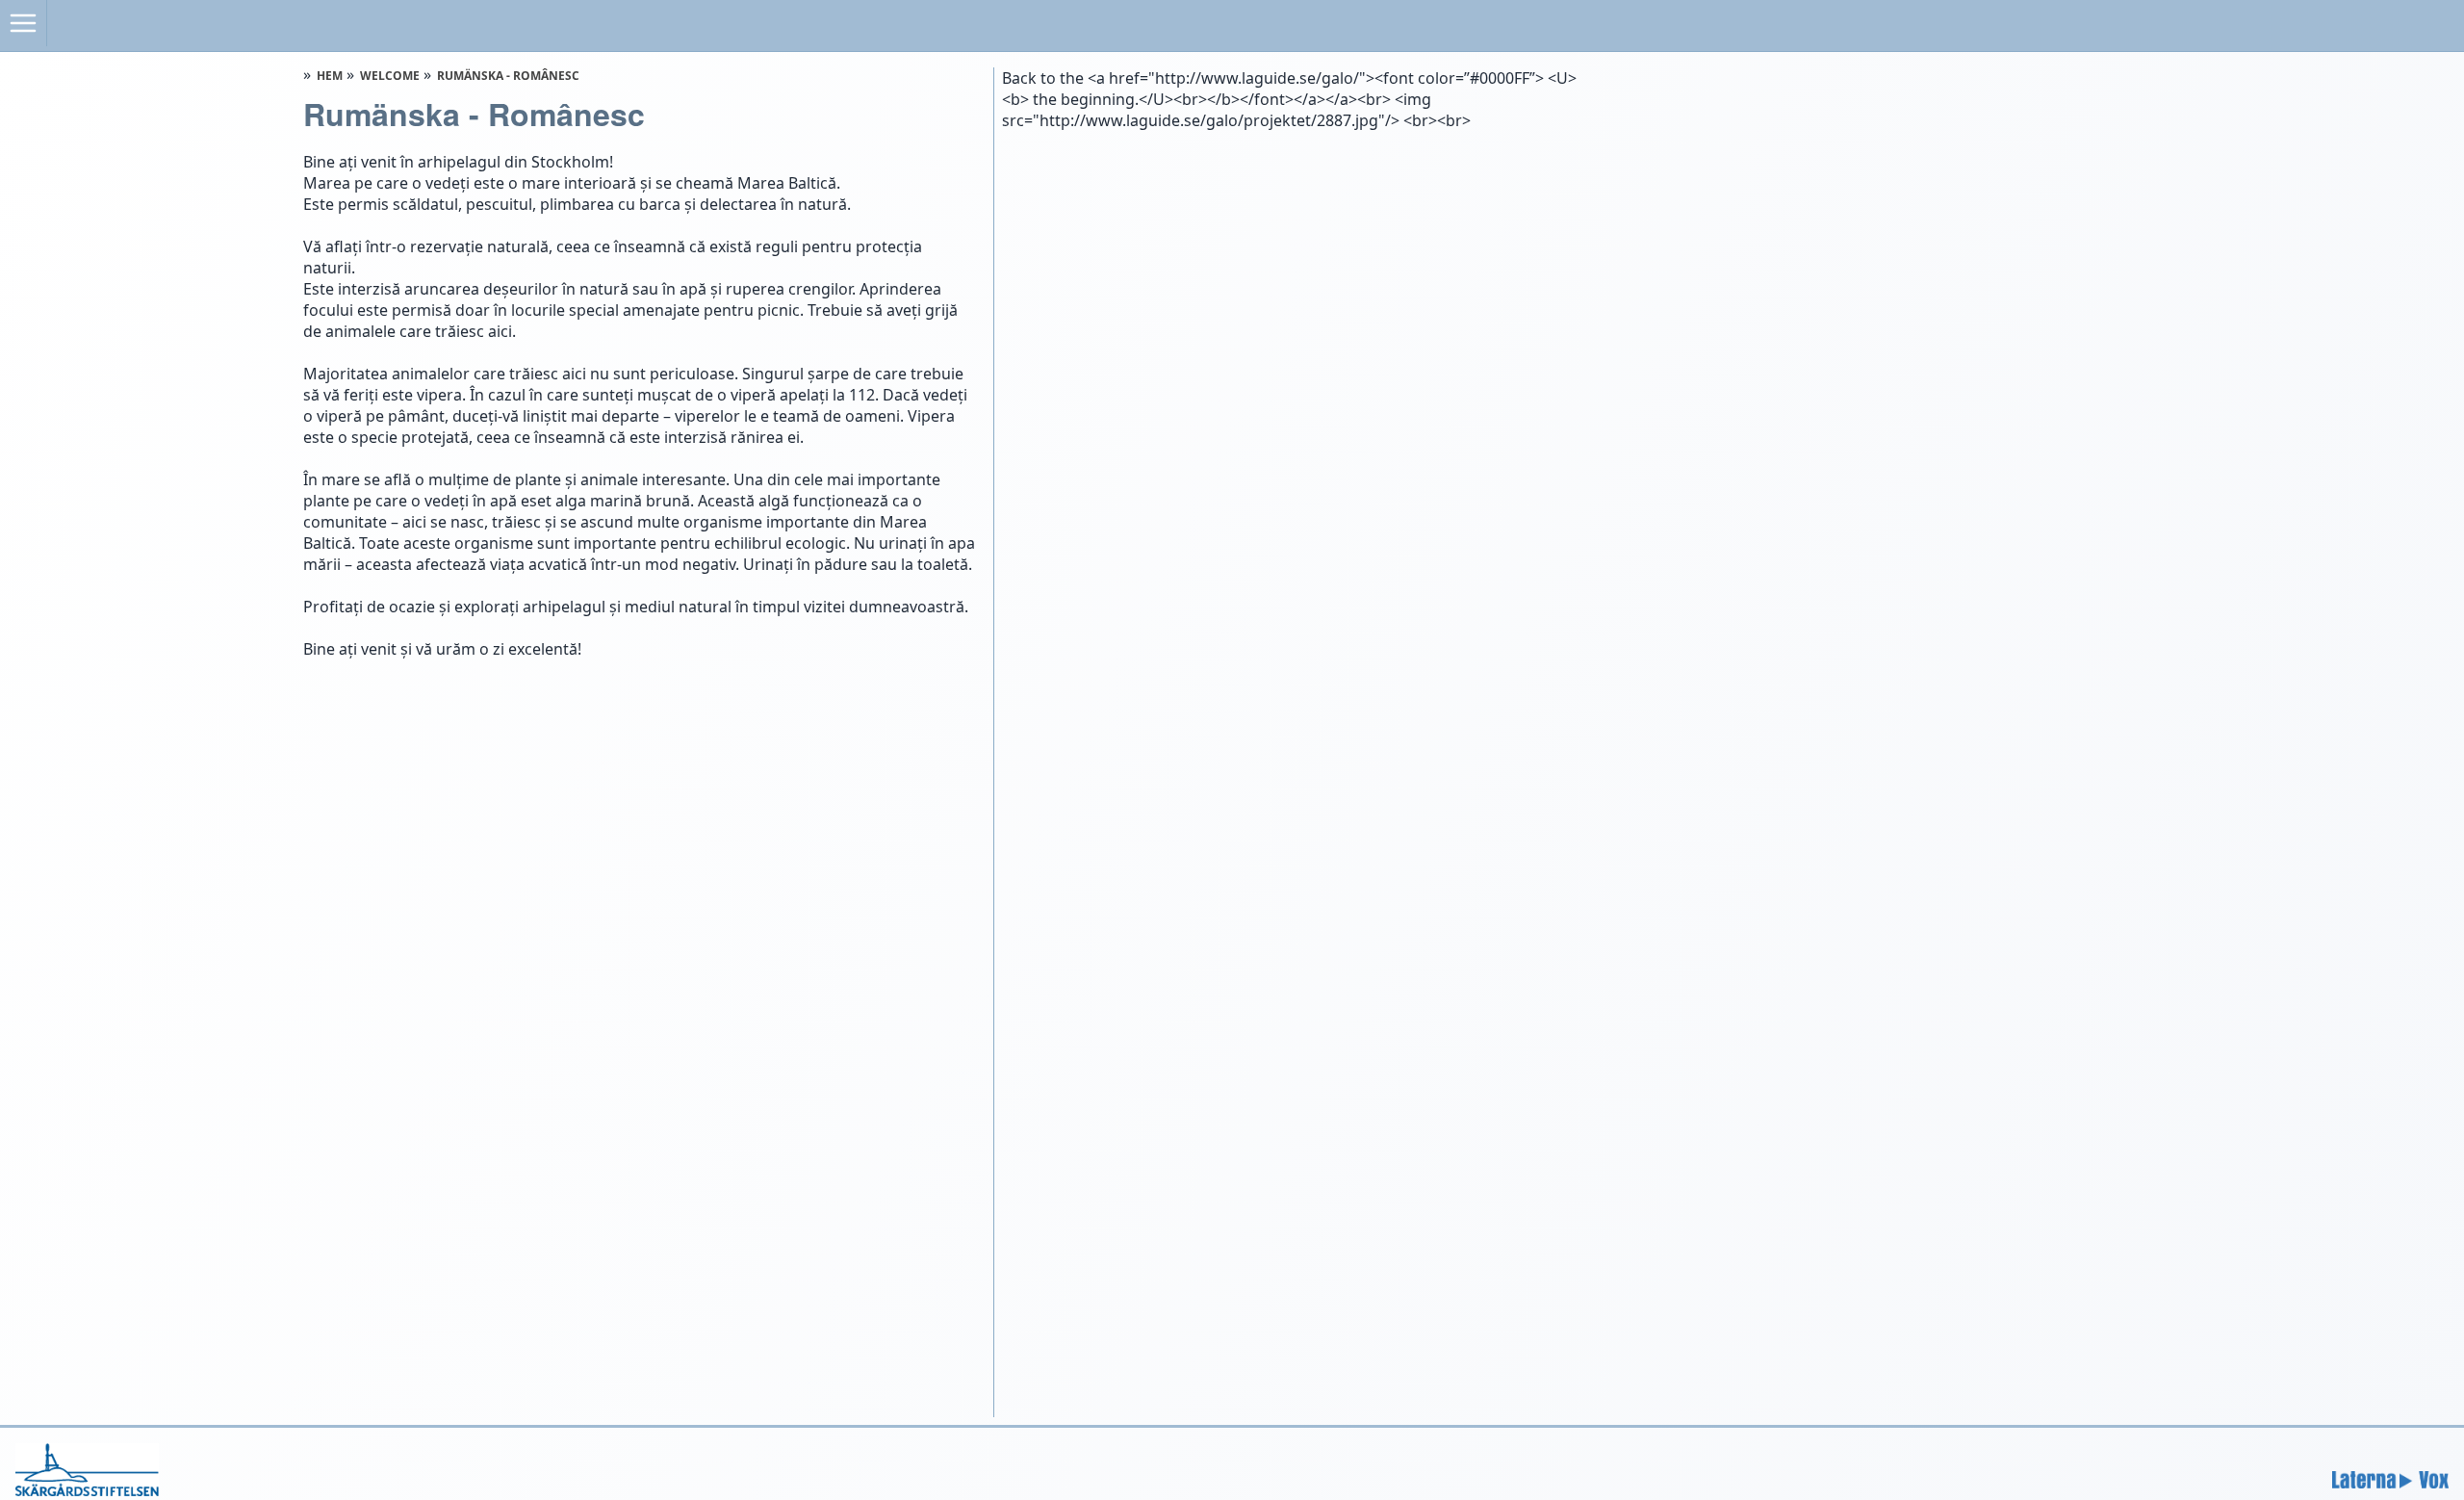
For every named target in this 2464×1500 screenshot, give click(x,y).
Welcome (390, 76)
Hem (330, 76)
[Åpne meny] (24, 23)
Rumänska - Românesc (508, 76)
